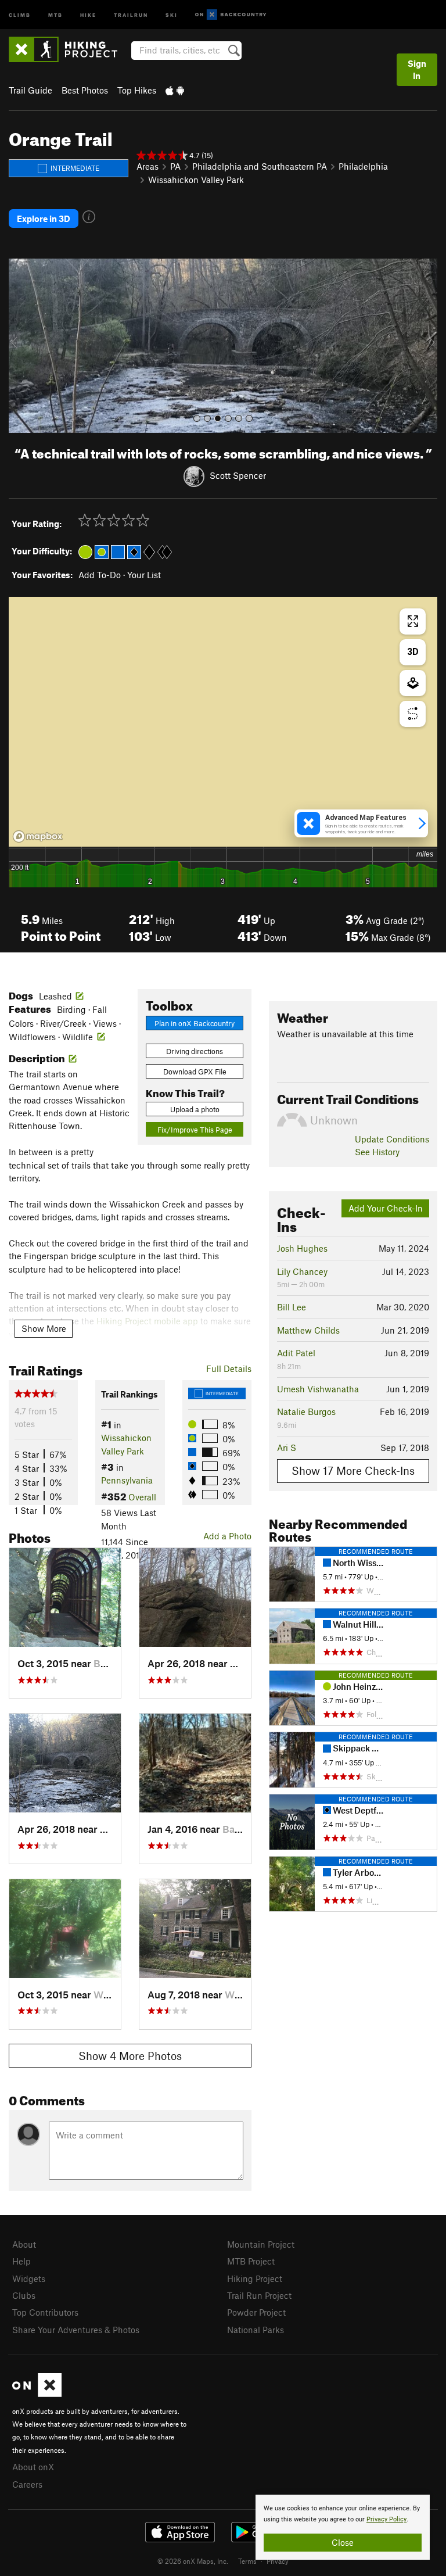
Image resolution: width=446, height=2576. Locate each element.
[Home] (69, 49)
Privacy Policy (386, 2519)
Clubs (24, 2295)
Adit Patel (296, 1353)
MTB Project (251, 2261)
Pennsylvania (127, 1480)
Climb (20, 14)
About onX (33, 2467)
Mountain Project (261, 2244)
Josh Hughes (302, 1248)
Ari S (287, 1448)
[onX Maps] (37, 2394)
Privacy (278, 2561)
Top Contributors (45, 2312)
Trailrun (131, 14)
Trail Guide (30, 90)
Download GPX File (195, 1072)
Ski (172, 14)
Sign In (417, 69)
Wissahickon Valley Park (196, 180)
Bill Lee (292, 1307)
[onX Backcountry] (231, 15)
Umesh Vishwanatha (318, 1389)
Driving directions (195, 1051)
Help (21, 2261)
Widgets (29, 2278)
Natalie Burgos (306, 1411)
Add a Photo (227, 1536)
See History (377, 1152)
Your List (144, 575)
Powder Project (256, 2312)
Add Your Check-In (386, 1208)
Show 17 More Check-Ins (353, 1470)
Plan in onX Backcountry (195, 1023)
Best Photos (85, 90)
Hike (88, 14)
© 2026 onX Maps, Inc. (193, 2561)
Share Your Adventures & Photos (76, 2330)
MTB (55, 14)
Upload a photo (195, 1109)
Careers (27, 2484)
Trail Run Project (259, 2295)
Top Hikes (137, 90)
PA (175, 166)
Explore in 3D (44, 218)
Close (343, 2542)
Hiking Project (255, 2278)
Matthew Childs (308, 1330)
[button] (20, 346)
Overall (142, 1497)
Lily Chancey (302, 1271)
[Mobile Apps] (175, 90)
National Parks (256, 2330)
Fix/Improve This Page (195, 1130)
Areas (148, 166)
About (24, 2244)
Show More (44, 1328)
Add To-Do (100, 575)
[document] (343, 2527)
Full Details (229, 1368)
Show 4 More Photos (130, 2056)
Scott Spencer (238, 475)
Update (392, 1139)
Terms (247, 2561)
